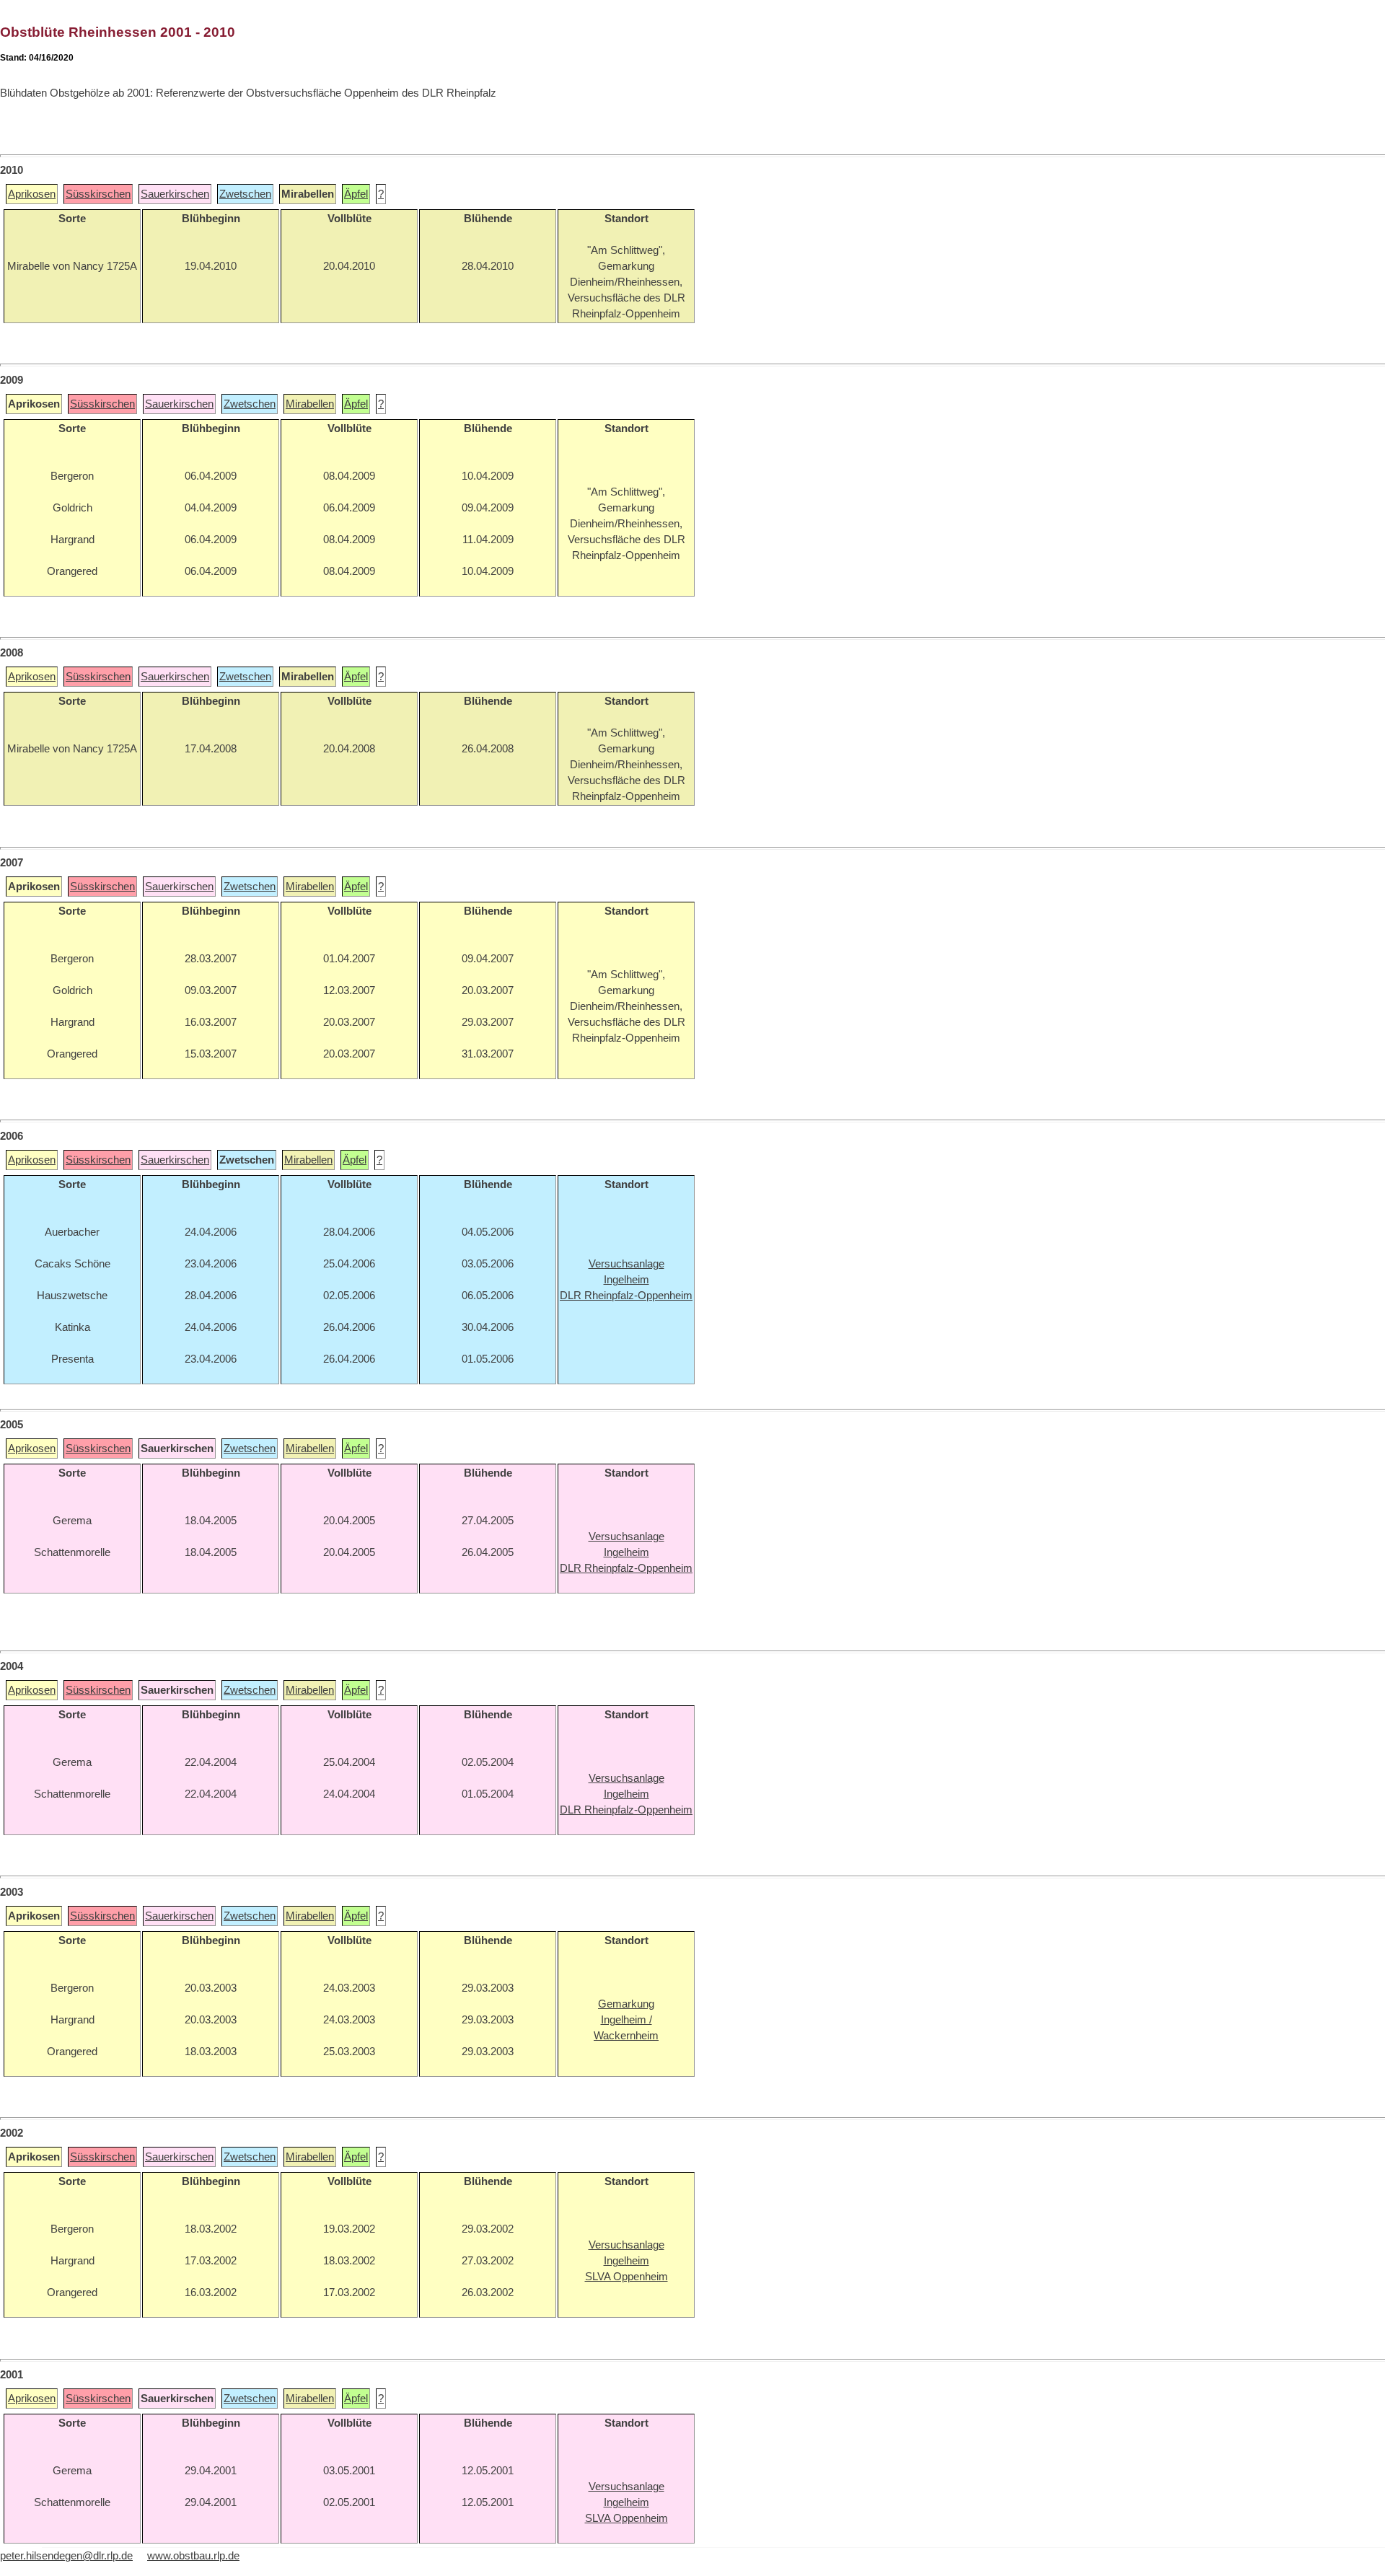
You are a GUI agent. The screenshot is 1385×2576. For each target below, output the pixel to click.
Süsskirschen (98, 194)
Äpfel (356, 194)
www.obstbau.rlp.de (193, 2556)
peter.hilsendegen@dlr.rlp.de (66, 2556)
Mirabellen (310, 404)
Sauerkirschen (175, 194)
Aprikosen (32, 194)
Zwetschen (245, 194)
